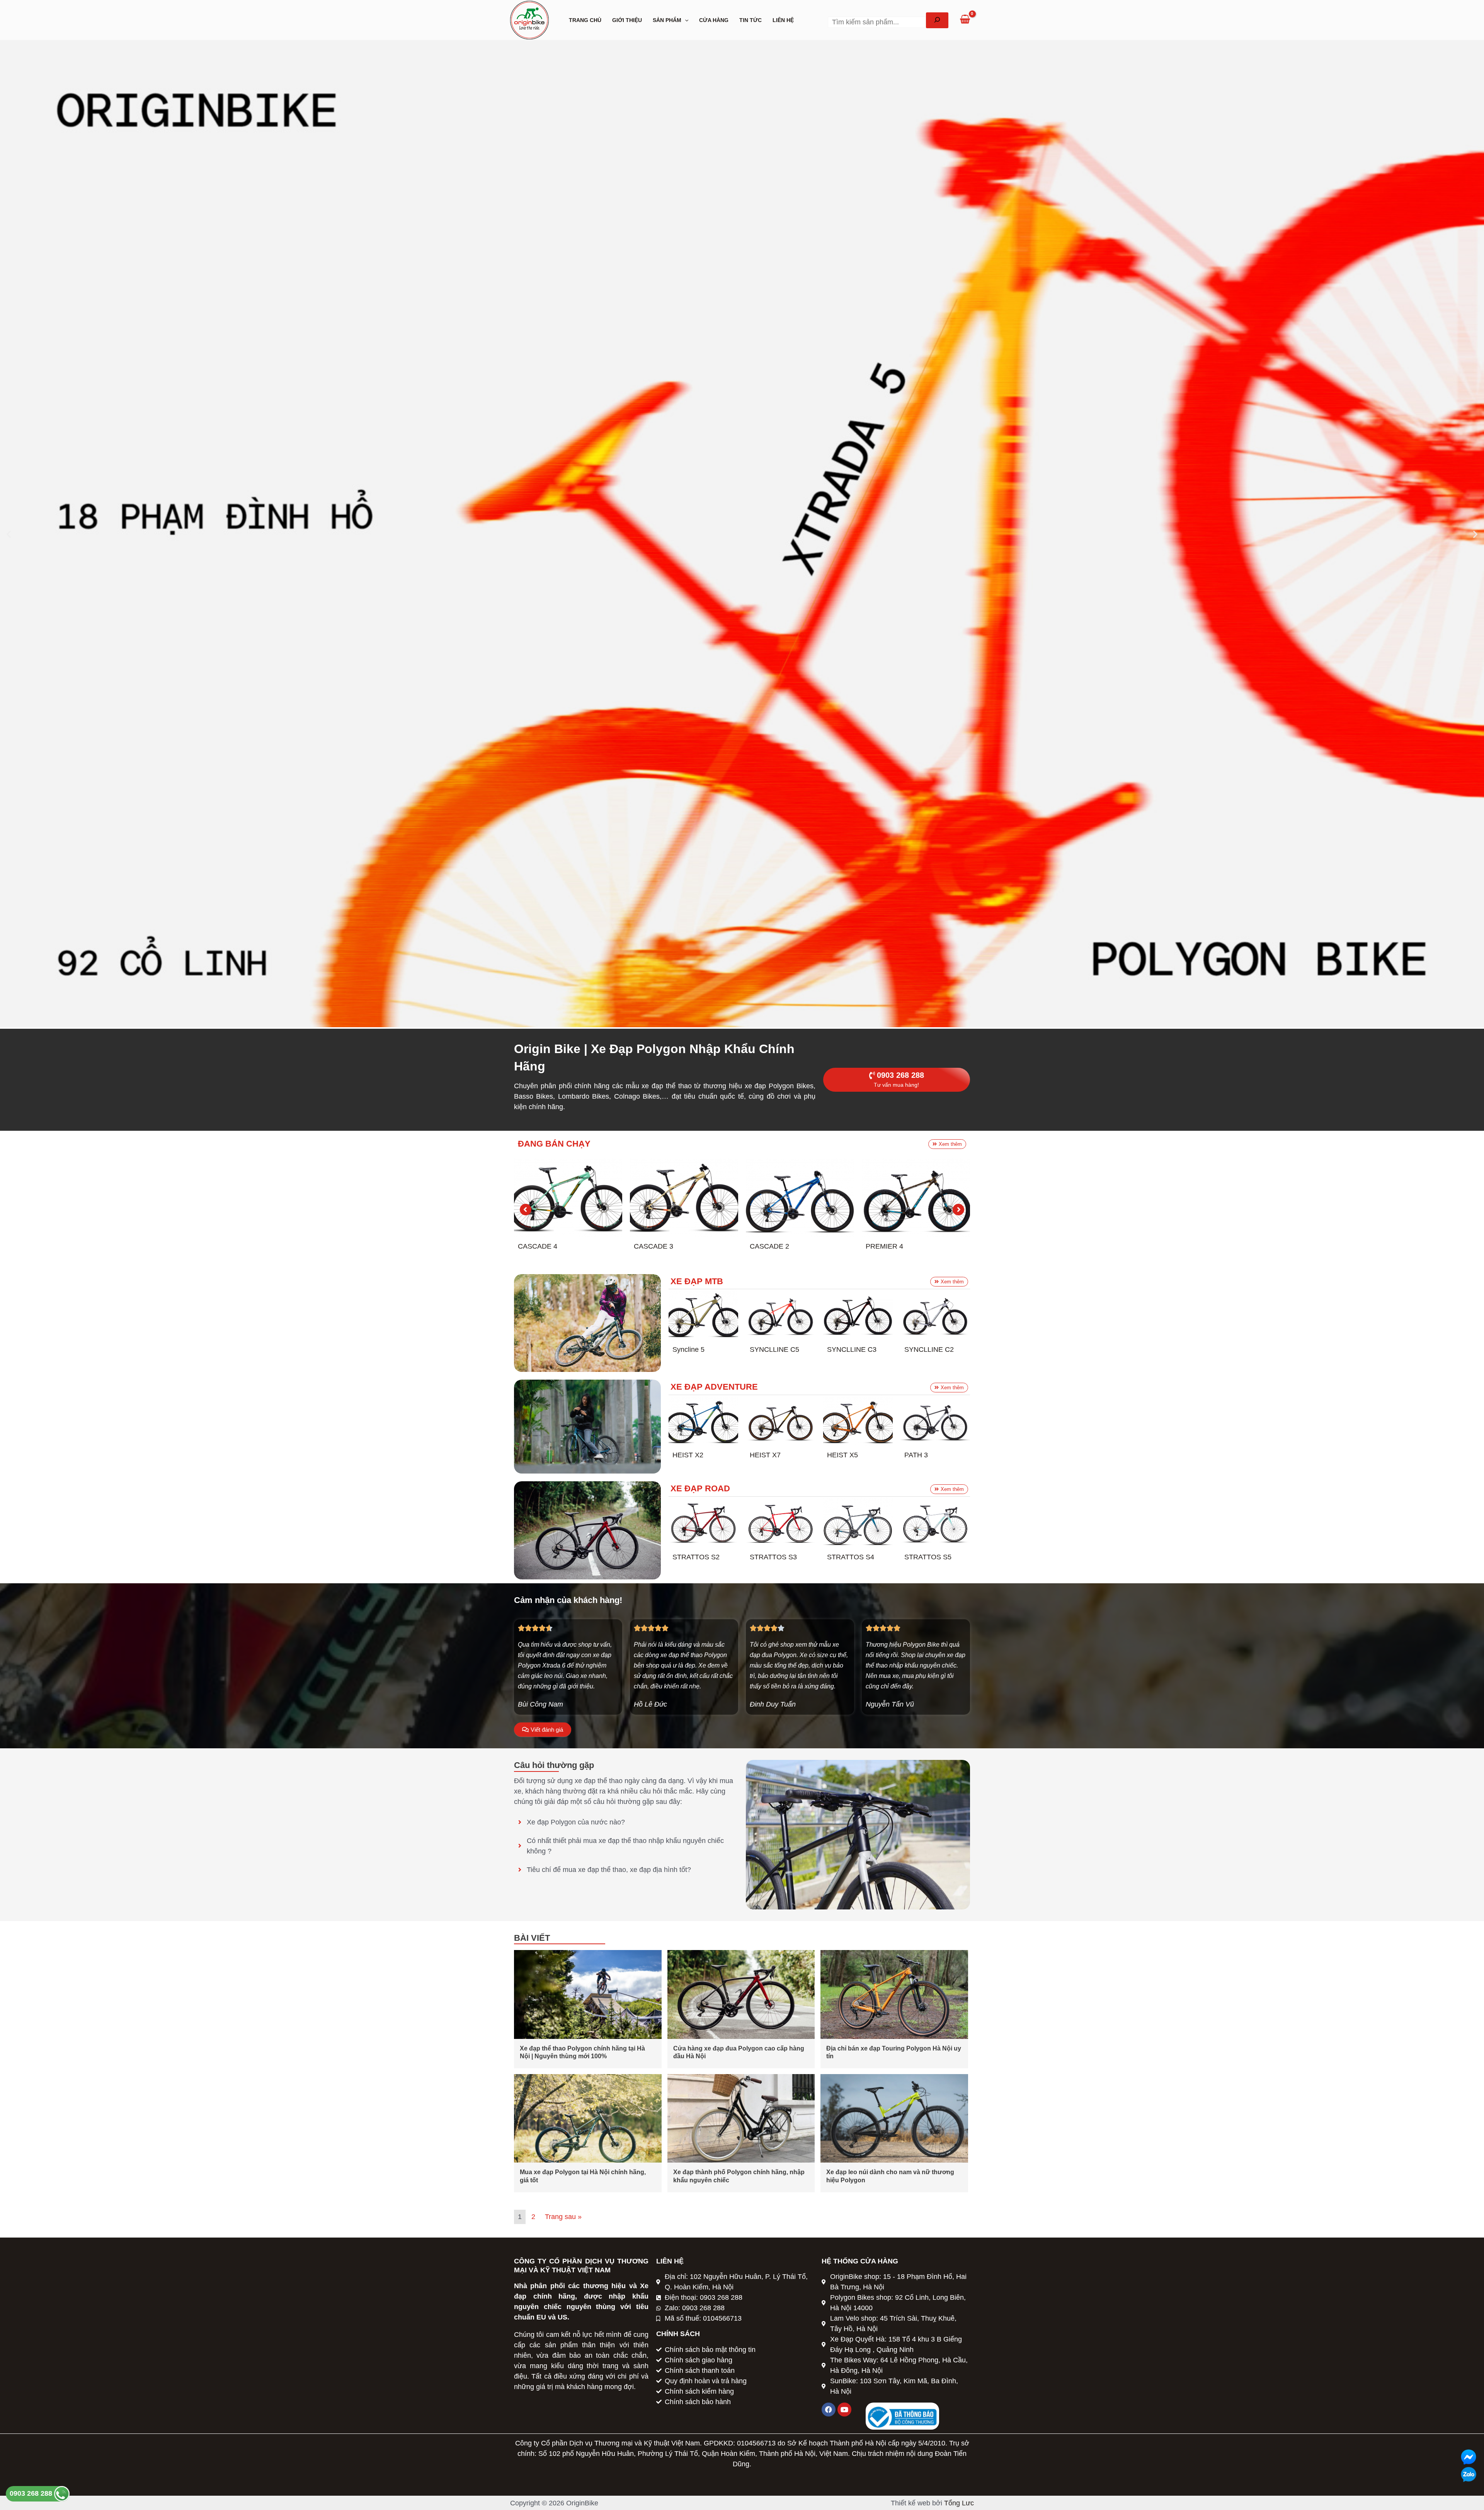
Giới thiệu (627, 20)
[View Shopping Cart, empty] (965, 20)
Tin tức (751, 20)
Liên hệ (783, 20)
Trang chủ (585, 20)
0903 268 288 (32, 2493)
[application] (685, 20)
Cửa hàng (714, 20)
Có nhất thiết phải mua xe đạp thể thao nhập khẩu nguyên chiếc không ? (625, 1846)
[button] (9, 534)
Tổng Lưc (959, 2503)
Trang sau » (563, 2217)
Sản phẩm (667, 20)
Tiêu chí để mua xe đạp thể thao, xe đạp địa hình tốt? (609, 1870)
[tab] (626, 1822)
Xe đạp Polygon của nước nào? (576, 1822)
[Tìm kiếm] (937, 20)
